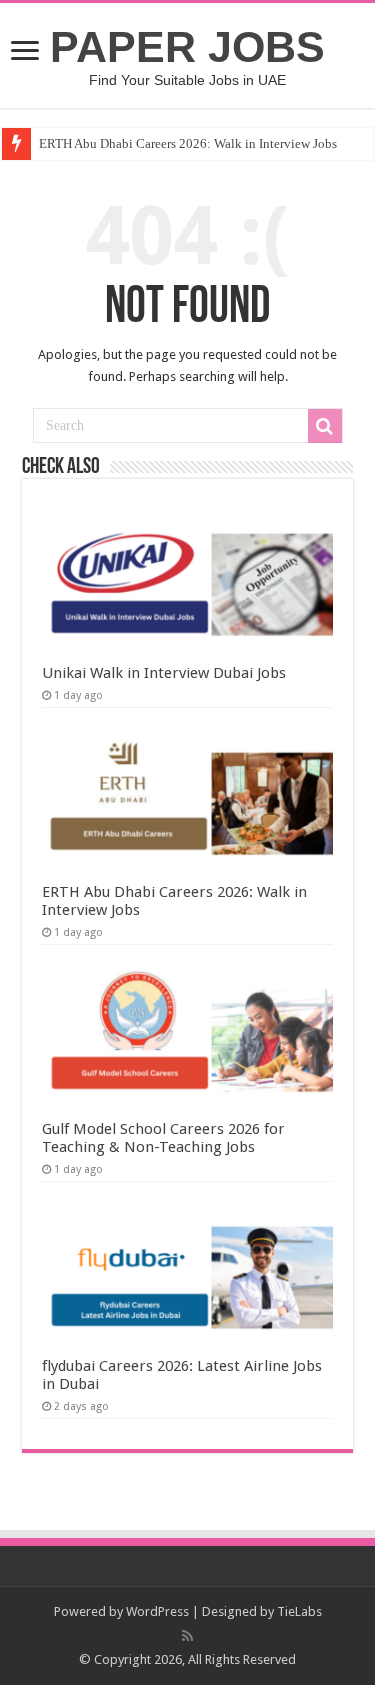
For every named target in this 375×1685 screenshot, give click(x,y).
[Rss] (187, 1636)
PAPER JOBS (187, 47)
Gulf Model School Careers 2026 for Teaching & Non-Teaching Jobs (163, 1138)
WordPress (157, 1611)
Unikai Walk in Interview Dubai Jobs (164, 673)
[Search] (325, 426)
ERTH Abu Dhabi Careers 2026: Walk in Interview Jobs (188, 143)
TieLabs (299, 1611)
